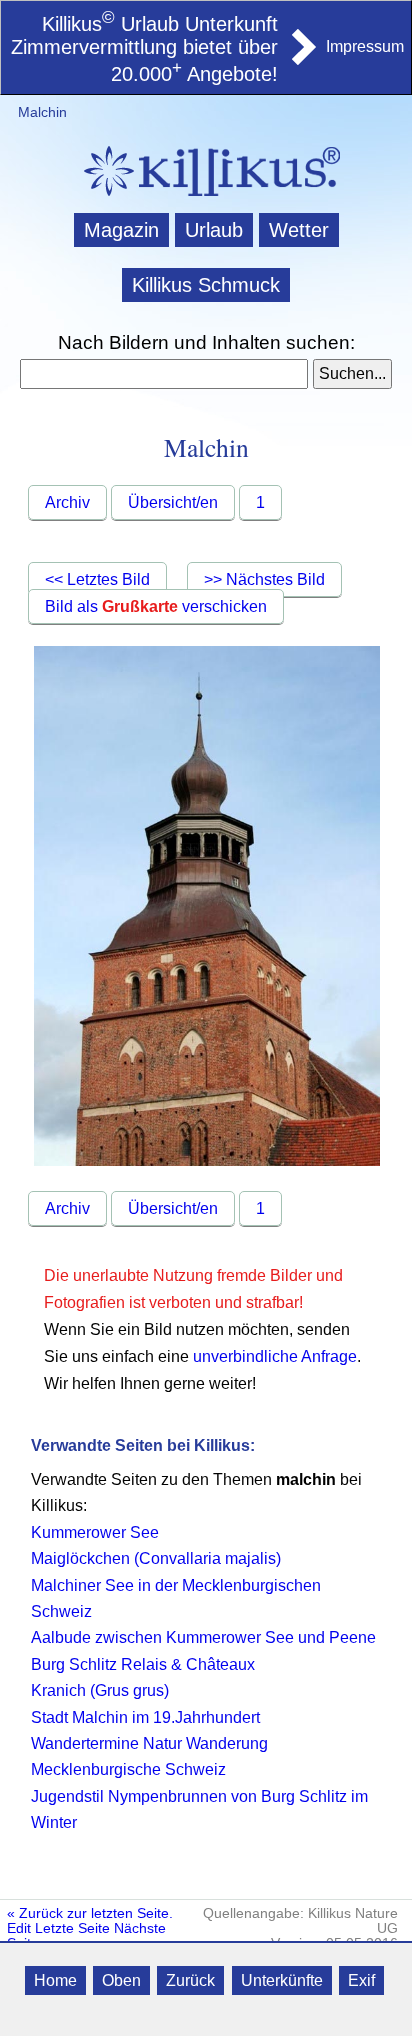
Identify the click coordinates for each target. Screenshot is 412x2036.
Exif (361, 1980)
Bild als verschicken (156, 606)
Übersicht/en (173, 502)
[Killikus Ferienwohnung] (302, 59)
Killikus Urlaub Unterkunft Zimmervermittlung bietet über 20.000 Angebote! (144, 49)
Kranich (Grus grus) (100, 1690)
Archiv (67, 502)
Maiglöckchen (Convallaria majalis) (156, 1558)
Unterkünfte (282, 1980)
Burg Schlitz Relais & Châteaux (143, 1664)
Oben (121, 1980)
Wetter (299, 230)
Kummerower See (95, 1532)
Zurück (190, 1980)
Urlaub (214, 230)
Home (55, 1980)
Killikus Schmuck (206, 285)
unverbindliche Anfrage (275, 1356)
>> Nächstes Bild (264, 579)
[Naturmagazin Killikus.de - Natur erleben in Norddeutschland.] (206, 198)
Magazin (121, 230)
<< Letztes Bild (97, 579)
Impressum (365, 46)
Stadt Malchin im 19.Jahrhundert (145, 1717)
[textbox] (163, 374)
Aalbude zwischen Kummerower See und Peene (203, 1637)
